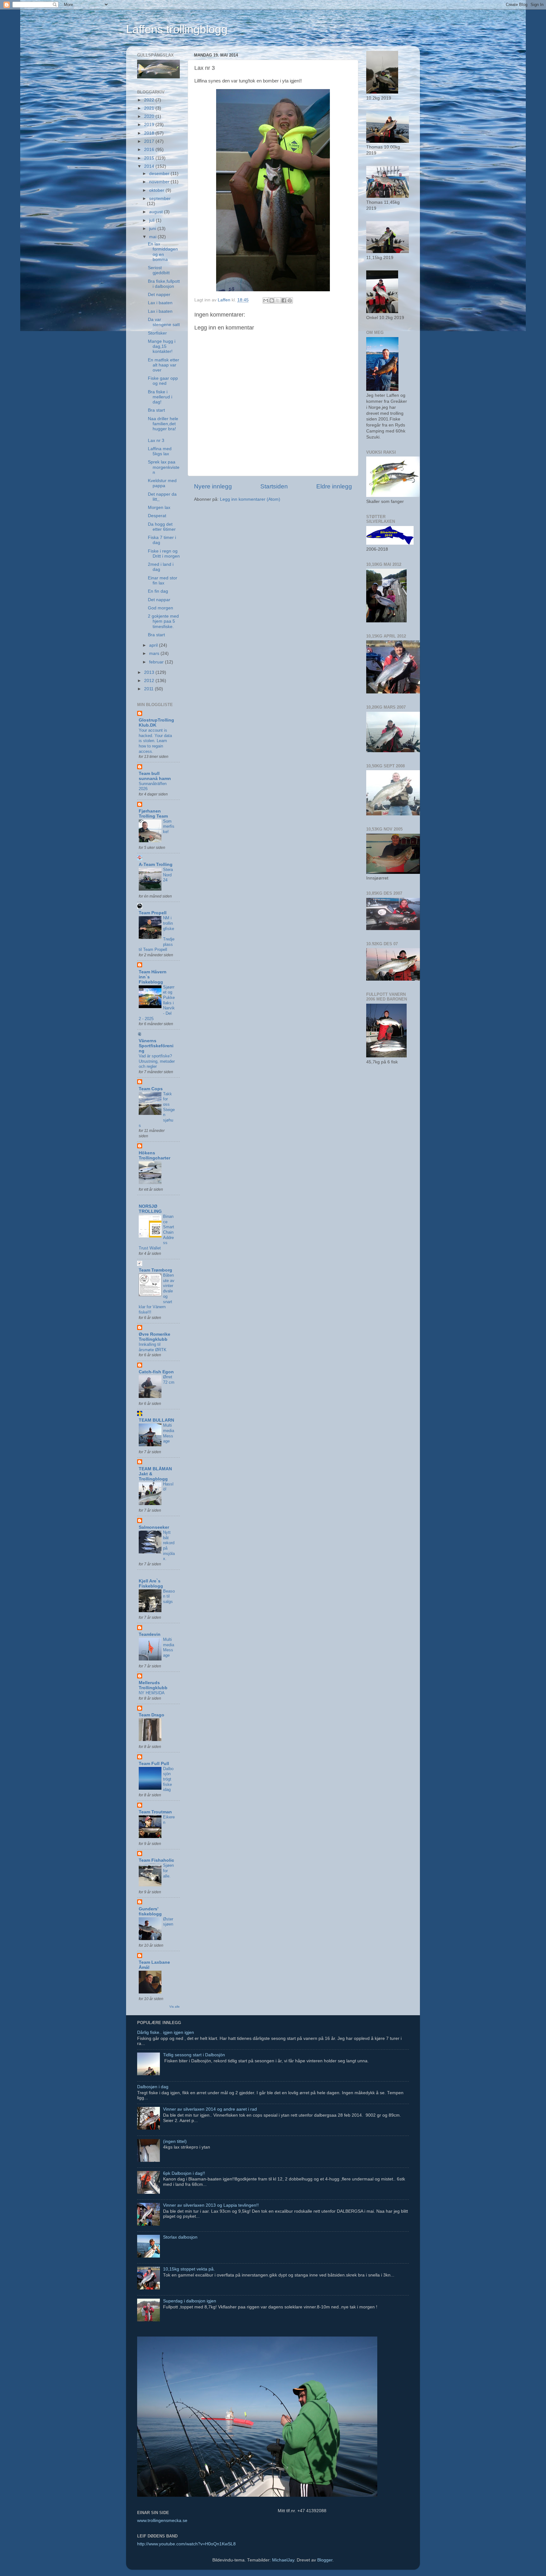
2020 (150, 116)
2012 (150, 681)
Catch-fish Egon (156, 1372)
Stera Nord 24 (168, 875)
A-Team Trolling (156, 865)
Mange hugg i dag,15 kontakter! (162, 346)
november (160, 182)
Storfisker (157, 333)
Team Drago (152, 1715)
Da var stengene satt (164, 322)
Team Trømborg (155, 1270)
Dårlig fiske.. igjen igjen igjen (166, 2032)
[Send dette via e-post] (266, 300)
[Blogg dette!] (272, 300)
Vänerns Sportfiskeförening (156, 1046)
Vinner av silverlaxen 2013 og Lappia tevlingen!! (211, 2205)
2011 (149, 689)
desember (160, 174)
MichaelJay (283, 2560)
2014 (150, 166)
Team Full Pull (154, 1764)
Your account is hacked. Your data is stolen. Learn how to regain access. (155, 741)
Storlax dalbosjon (180, 2237)
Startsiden (274, 486)
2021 (150, 108)
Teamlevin (150, 1634)
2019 (150, 125)
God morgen (161, 608)
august (157, 212)
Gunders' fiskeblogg (150, 1911)
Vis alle (175, 2007)
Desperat (157, 516)
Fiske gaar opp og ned (163, 381)
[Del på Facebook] (284, 300)
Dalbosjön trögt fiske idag (168, 1779)
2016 (150, 150)
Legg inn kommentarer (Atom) (250, 499)
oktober (157, 190)
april (154, 645)
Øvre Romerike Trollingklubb (155, 1337)
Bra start (156, 410)
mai (153, 237)
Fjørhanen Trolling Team (153, 814)
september (160, 199)
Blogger (325, 2560)
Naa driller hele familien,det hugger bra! (163, 424)
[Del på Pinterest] (290, 300)
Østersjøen (168, 1922)
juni (153, 229)
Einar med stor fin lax (163, 581)
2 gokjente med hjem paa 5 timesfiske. (163, 621)
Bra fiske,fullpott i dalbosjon (164, 284)
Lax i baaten (160, 303)
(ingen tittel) (175, 2141)
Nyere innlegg (213, 486)
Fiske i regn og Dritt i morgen (164, 554)
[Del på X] (278, 300)
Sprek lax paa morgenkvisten (164, 467)
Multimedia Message (169, 1433)
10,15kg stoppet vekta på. (189, 2269)
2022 (150, 100)
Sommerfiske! (169, 826)
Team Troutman (155, 1812)
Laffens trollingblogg (177, 29)
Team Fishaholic (156, 1860)
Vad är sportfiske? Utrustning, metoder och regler (157, 1061)
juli (152, 220)
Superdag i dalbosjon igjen (190, 2301)
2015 (150, 158)
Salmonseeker (154, 1527)
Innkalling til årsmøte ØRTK (153, 1347)
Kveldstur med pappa (162, 483)
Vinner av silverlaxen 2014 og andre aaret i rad (210, 2109)
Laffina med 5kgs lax (160, 451)
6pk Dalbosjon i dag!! (184, 2173)
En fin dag (158, 591)
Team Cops (151, 1089)
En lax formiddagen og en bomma (163, 252)
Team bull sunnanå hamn (155, 776)
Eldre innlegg (334, 486)
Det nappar (159, 600)
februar (157, 662)
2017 (150, 141)
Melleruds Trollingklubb (153, 1685)
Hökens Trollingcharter (155, 1155)
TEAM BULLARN (156, 1420)
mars (155, 653)
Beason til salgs (169, 1596)
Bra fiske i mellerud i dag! (160, 397)
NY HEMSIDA (152, 1693)
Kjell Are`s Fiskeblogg (151, 1584)
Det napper (159, 295)
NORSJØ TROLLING (150, 1209)
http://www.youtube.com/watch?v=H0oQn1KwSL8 (186, 2544)
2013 (150, 672)
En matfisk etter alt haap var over (164, 365)
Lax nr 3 (156, 441)
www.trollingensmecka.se (162, 2521)
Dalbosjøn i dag (153, 2087)
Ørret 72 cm (169, 1380)
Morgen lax (159, 508)
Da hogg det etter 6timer (162, 527)
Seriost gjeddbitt (159, 270)
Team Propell (153, 913)
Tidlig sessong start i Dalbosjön (194, 2055)
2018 (150, 133)
